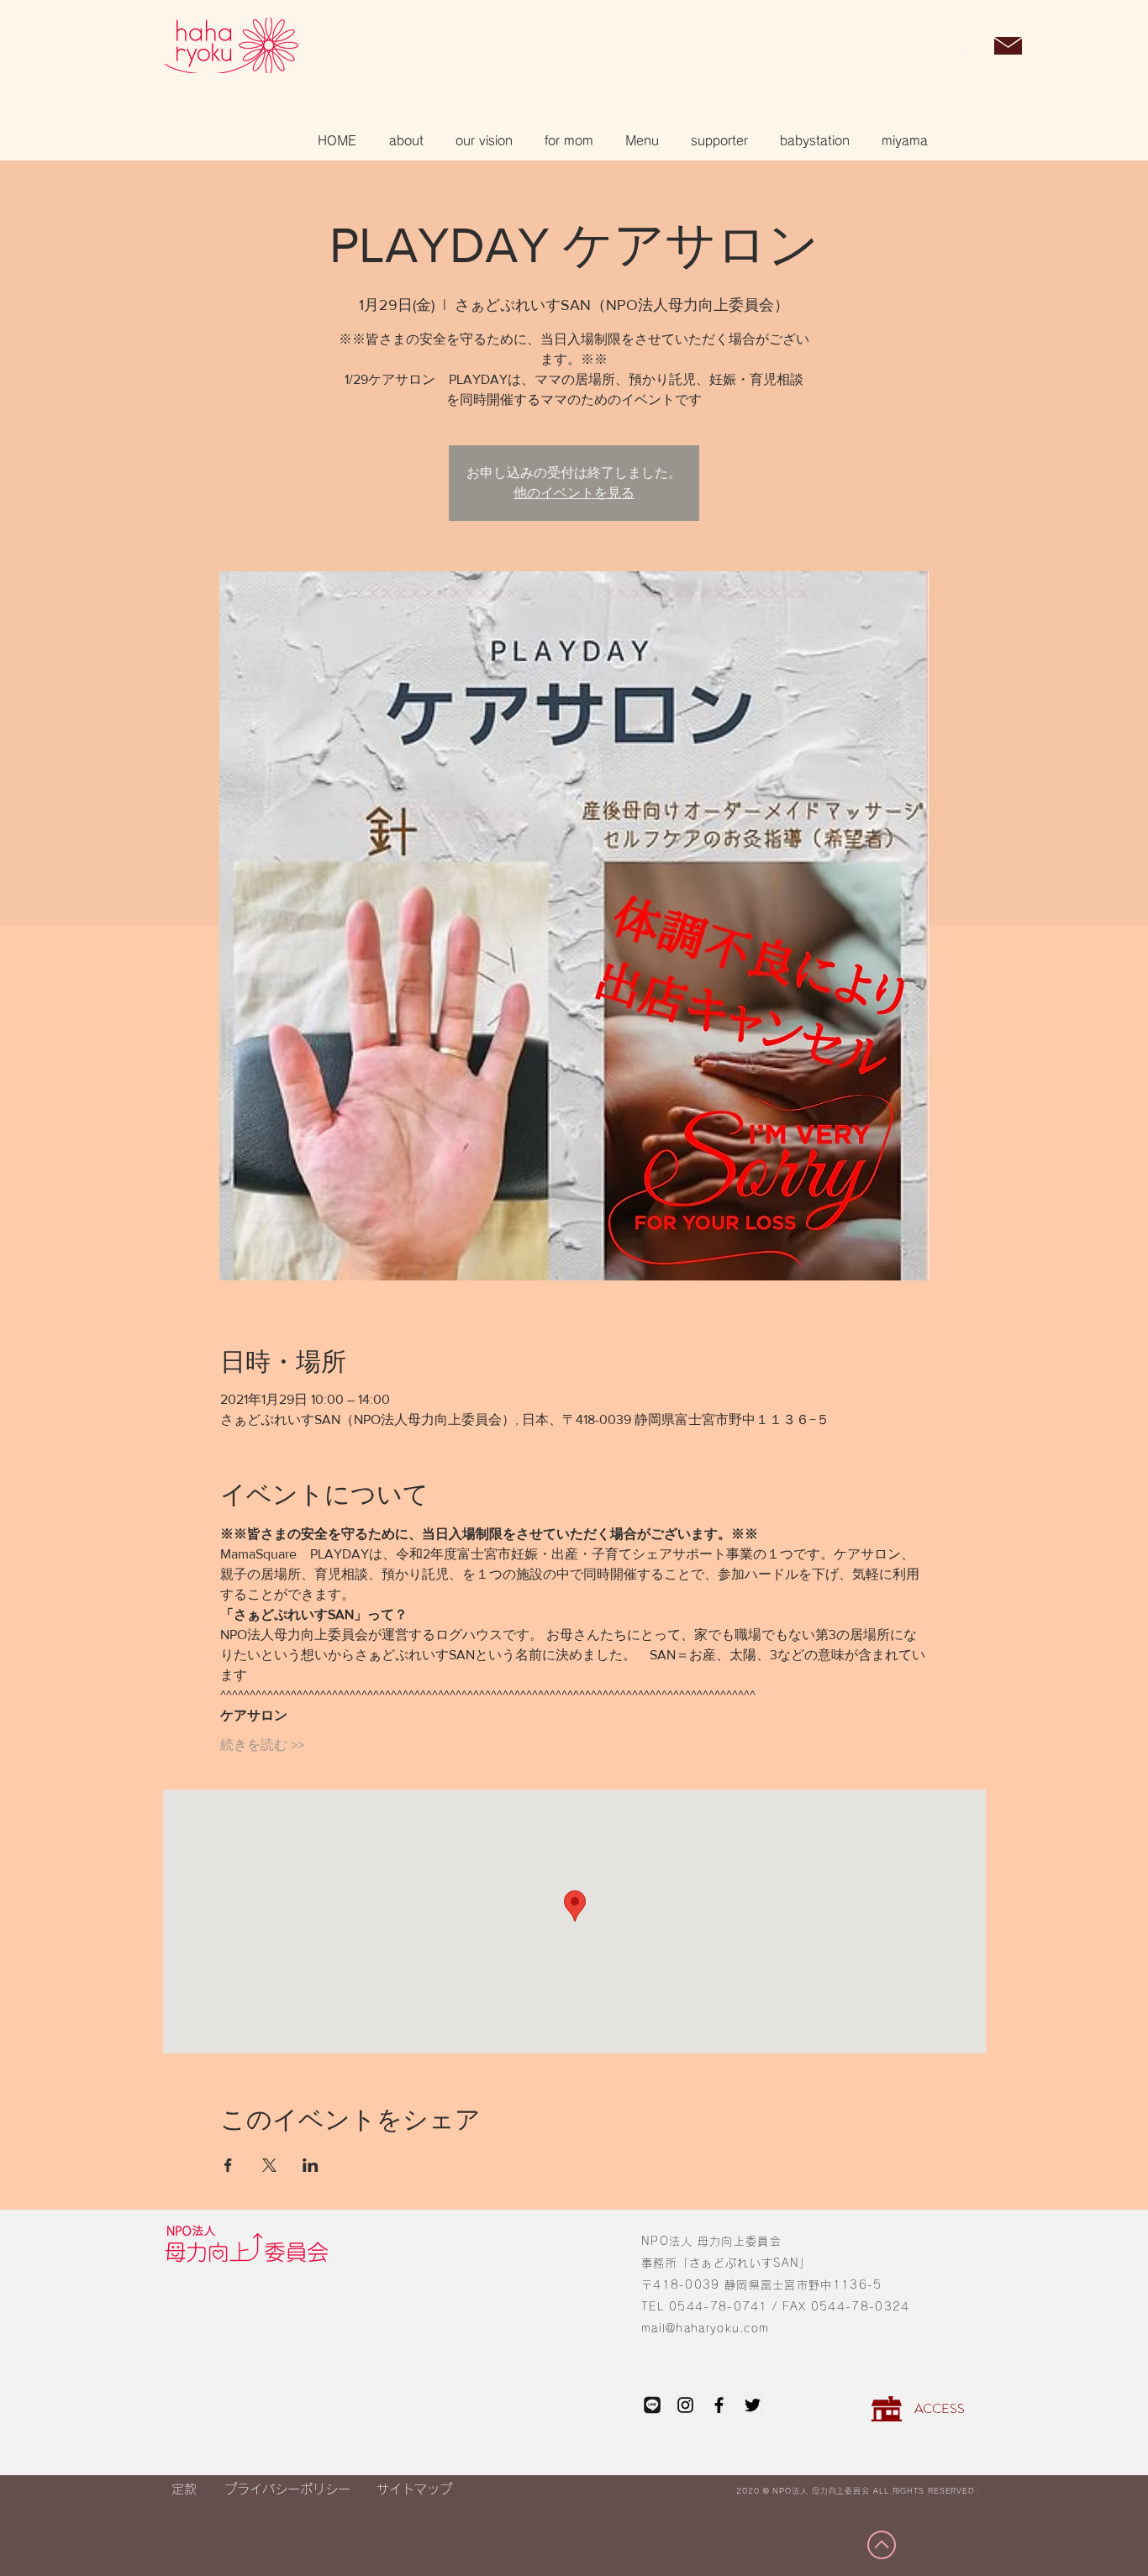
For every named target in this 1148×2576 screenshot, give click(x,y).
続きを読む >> (262, 1745)
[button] (965, 47)
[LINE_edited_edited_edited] (652, 2405)
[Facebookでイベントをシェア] (228, 2165)
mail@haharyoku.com (705, 2329)
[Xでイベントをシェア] (269, 2165)
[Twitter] (753, 2405)
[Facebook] (719, 2405)
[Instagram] (685, 2405)
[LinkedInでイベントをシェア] (311, 2165)
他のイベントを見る (574, 493)
